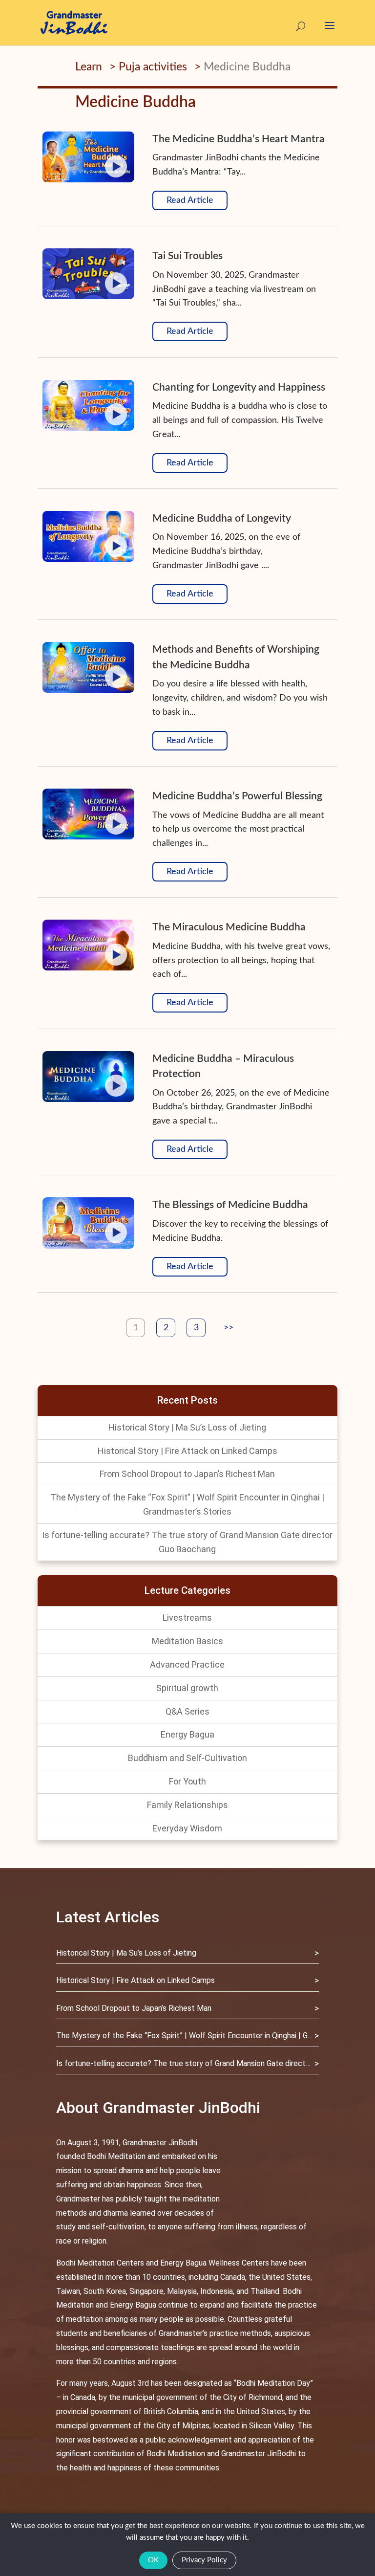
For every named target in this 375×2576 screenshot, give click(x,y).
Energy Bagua (187, 1734)
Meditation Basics (187, 1641)
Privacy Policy (204, 2560)
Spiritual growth (187, 1688)
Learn (89, 67)
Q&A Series (187, 1711)
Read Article (190, 200)
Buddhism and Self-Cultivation (187, 1758)
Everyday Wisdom (187, 1828)
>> (229, 1328)
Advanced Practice (187, 1664)
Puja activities (153, 67)
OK (153, 2560)
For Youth (187, 1781)
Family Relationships (187, 1805)
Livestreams (187, 1618)
